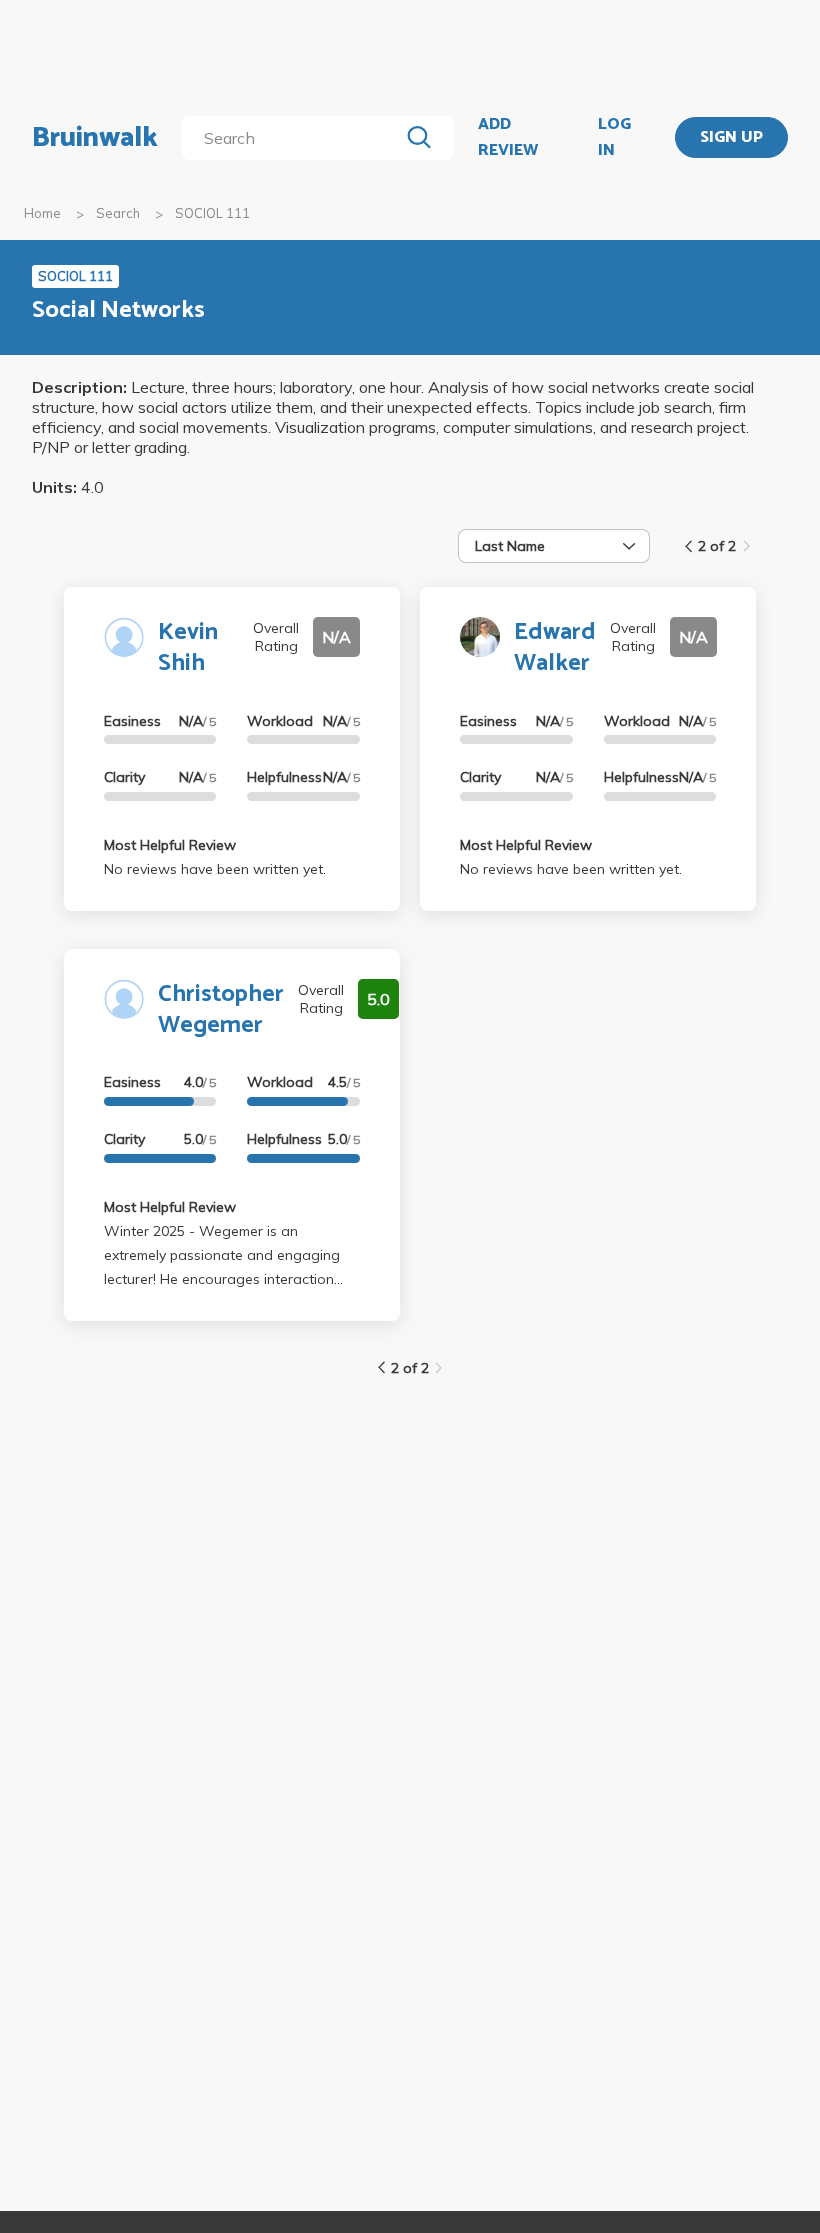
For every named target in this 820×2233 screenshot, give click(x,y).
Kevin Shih (188, 648)
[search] (294, 138)
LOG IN (614, 137)
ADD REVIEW (508, 137)
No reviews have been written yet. (215, 869)
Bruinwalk (95, 138)
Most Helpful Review (170, 845)
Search (118, 213)
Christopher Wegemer (221, 1010)
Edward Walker (555, 648)
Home (42, 213)
